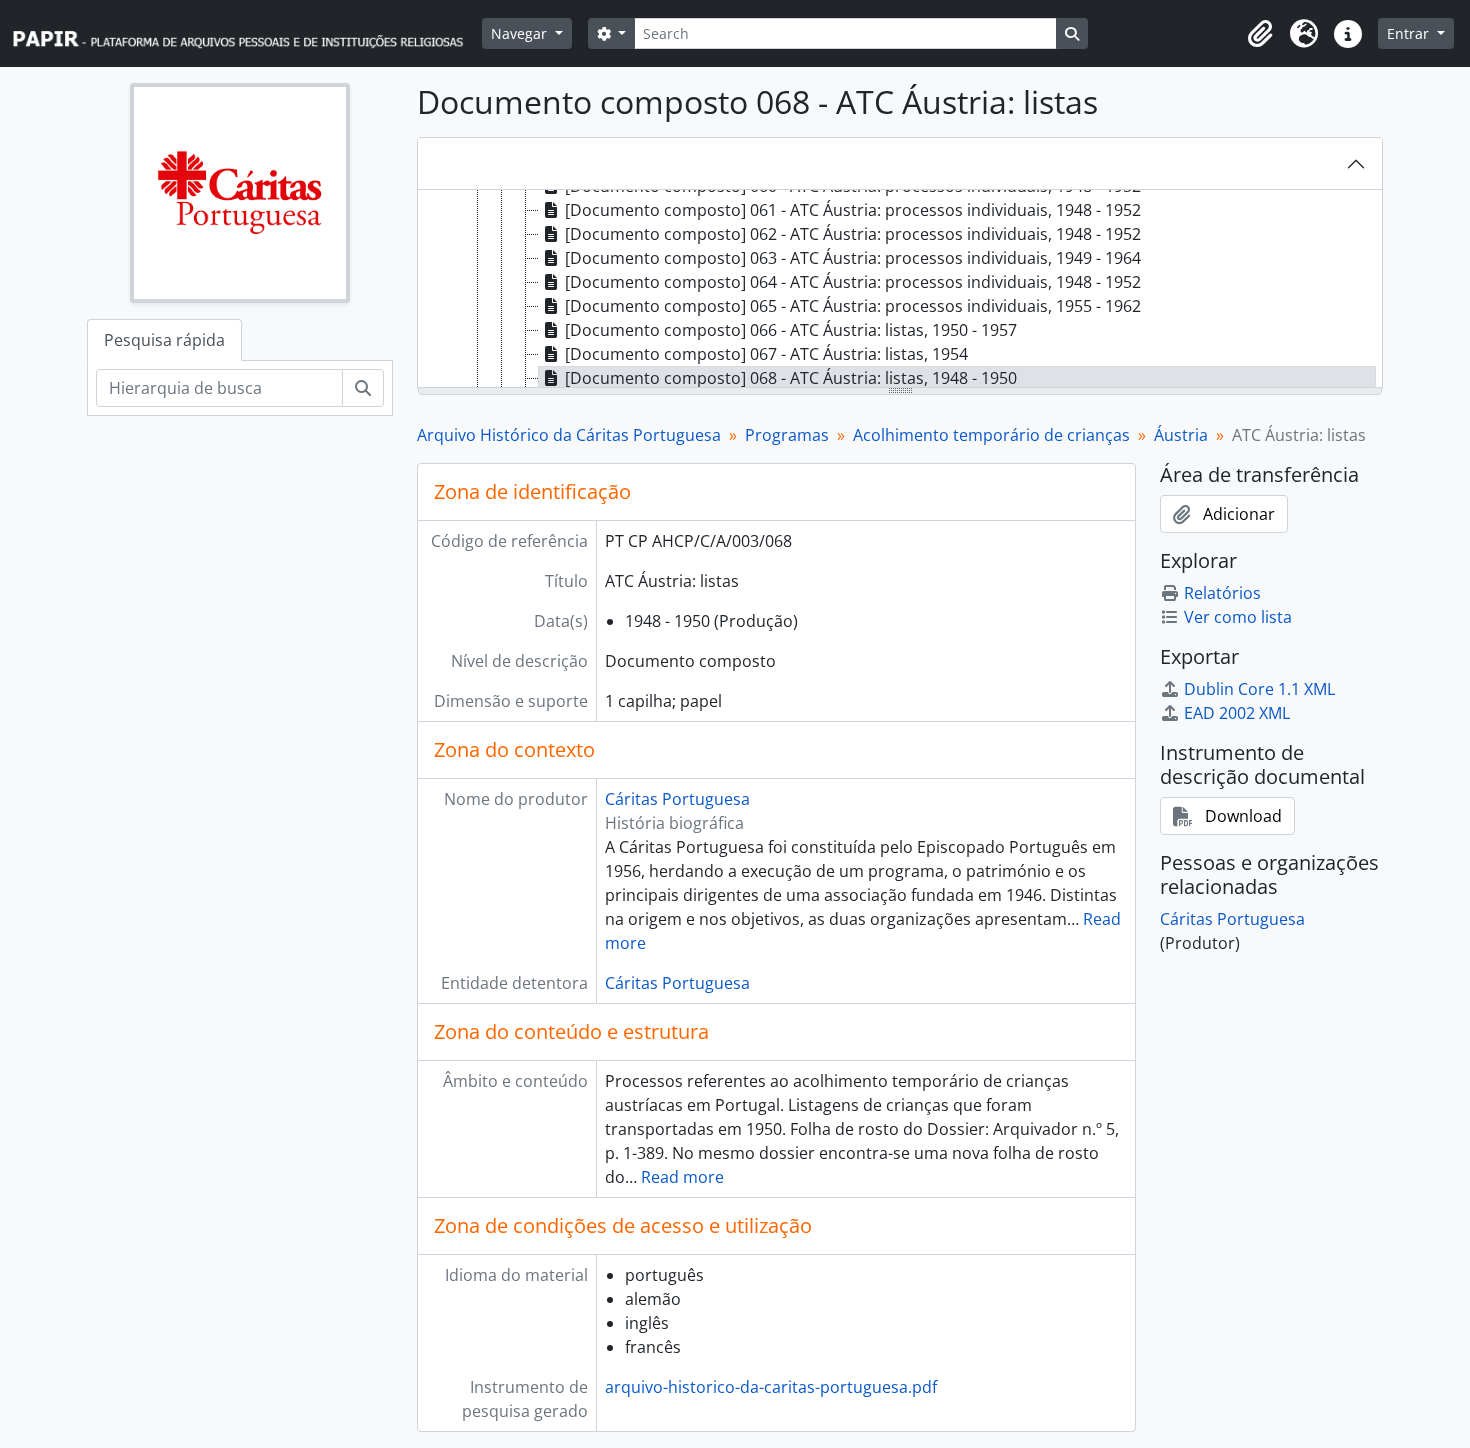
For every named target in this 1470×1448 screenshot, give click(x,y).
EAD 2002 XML (1237, 713)
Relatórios (1222, 593)
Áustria (1181, 435)
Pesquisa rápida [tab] (164, 340)
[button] (1260, 34)
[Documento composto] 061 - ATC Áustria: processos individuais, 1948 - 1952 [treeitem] (853, 210)
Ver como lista (1238, 617)
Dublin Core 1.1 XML (1259, 689)
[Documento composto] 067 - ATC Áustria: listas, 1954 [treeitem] (766, 354)
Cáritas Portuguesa (677, 799)
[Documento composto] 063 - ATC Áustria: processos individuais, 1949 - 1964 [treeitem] (853, 258)
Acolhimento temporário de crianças (991, 435)
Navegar (521, 33)
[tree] (900, 290)
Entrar (1410, 33)
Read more (682, 1177)
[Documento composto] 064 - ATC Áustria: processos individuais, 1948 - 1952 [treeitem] (853, 282)
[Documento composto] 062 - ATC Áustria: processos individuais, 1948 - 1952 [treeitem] (853, 234)
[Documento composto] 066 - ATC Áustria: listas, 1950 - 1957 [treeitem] (791, 330)
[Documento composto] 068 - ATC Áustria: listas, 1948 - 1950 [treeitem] (791, 378)
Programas (787, 435)
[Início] (247, 33)
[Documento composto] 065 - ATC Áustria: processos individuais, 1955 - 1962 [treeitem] (853, 306)
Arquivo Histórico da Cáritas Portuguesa (569, 435)
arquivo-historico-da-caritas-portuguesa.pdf (771, 1387)
